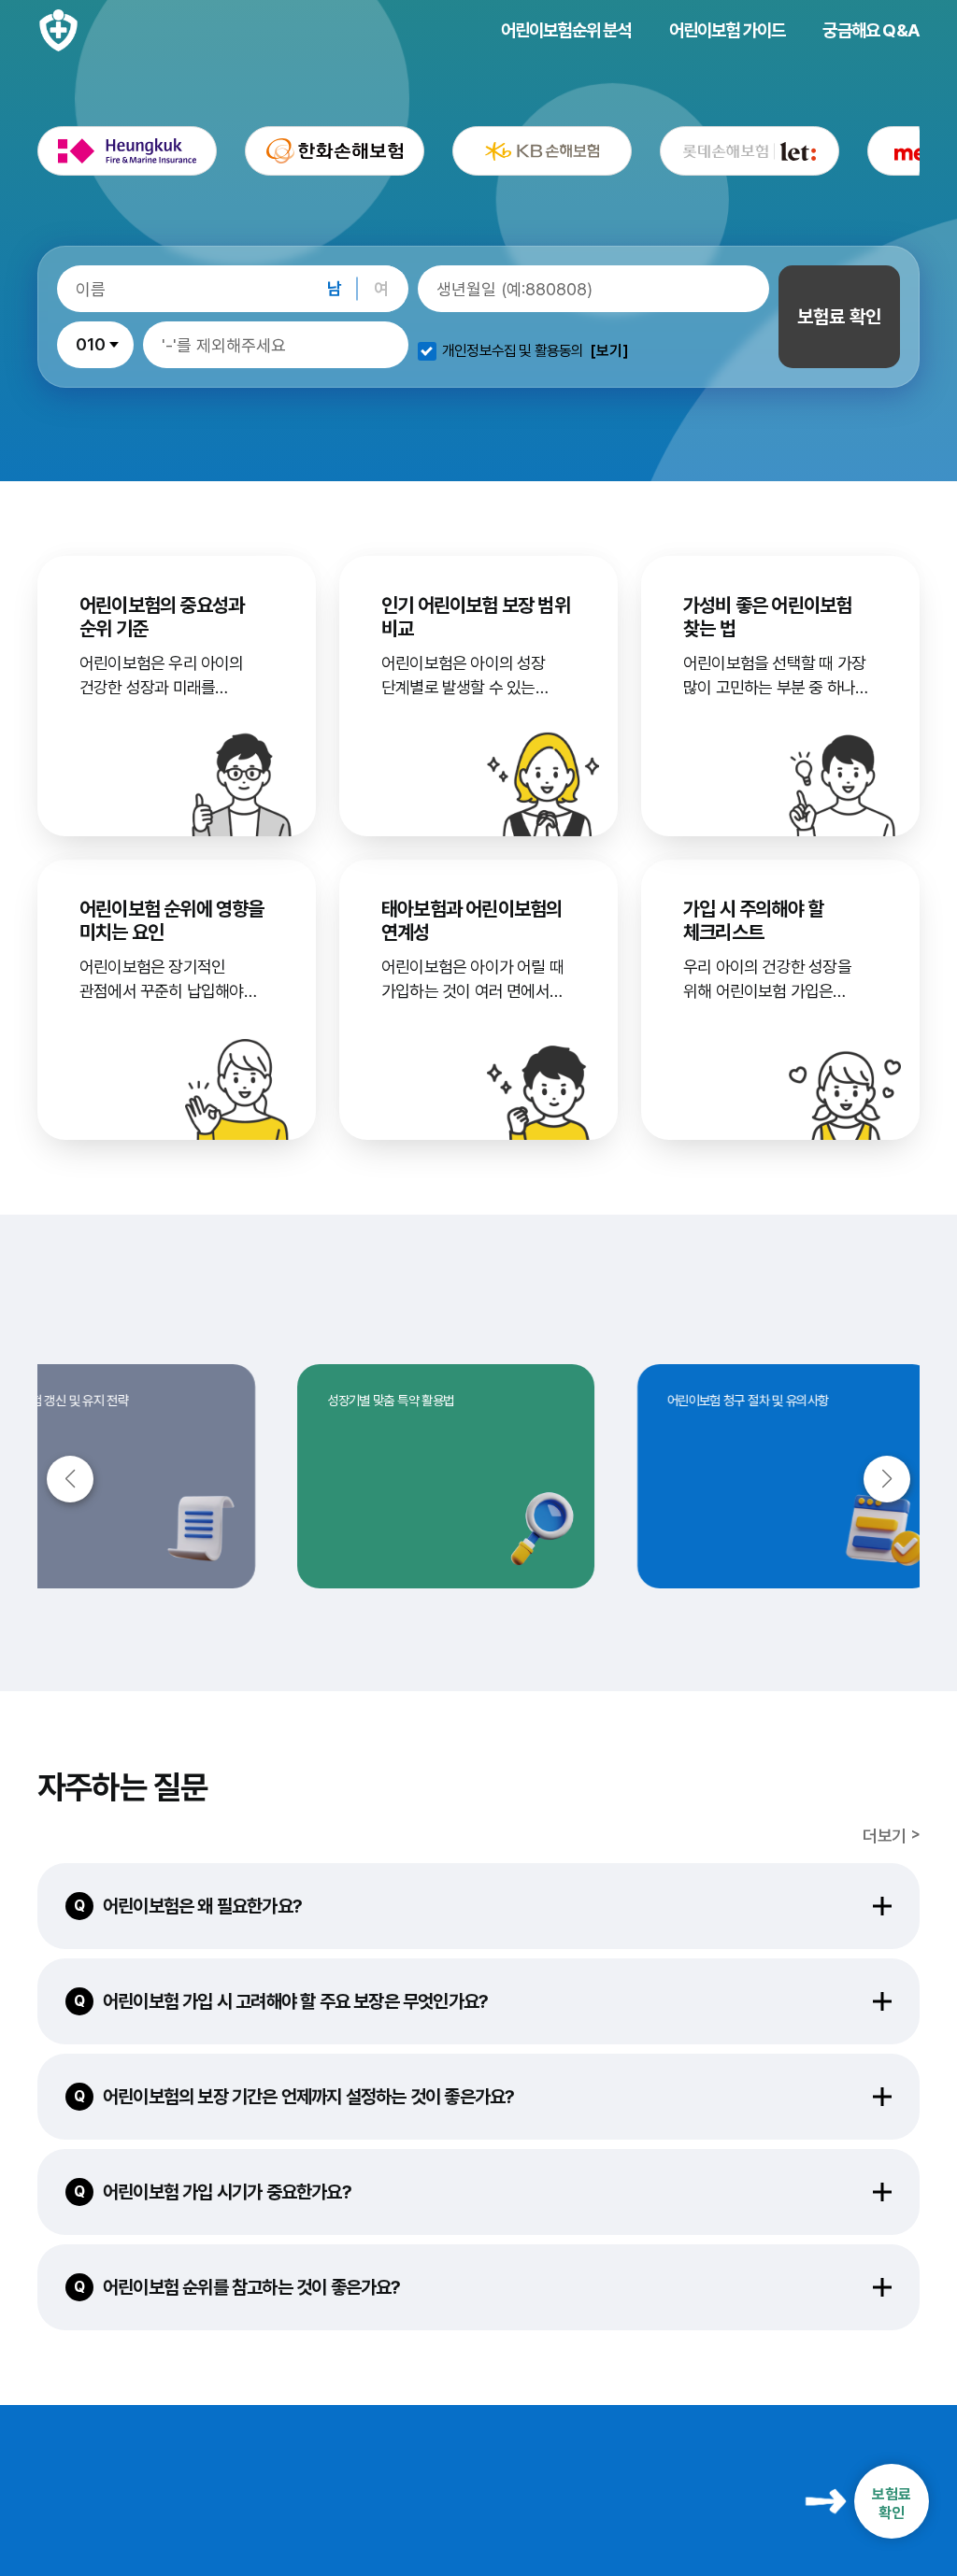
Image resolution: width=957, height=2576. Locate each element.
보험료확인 (892, 2503)
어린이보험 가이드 (728, 30)
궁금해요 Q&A (871, 30)
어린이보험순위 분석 (566, 30)
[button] (887, 1479)
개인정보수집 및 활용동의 (513, 351)
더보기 (884, 1836)
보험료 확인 (839, 317)
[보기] (609, 351)
